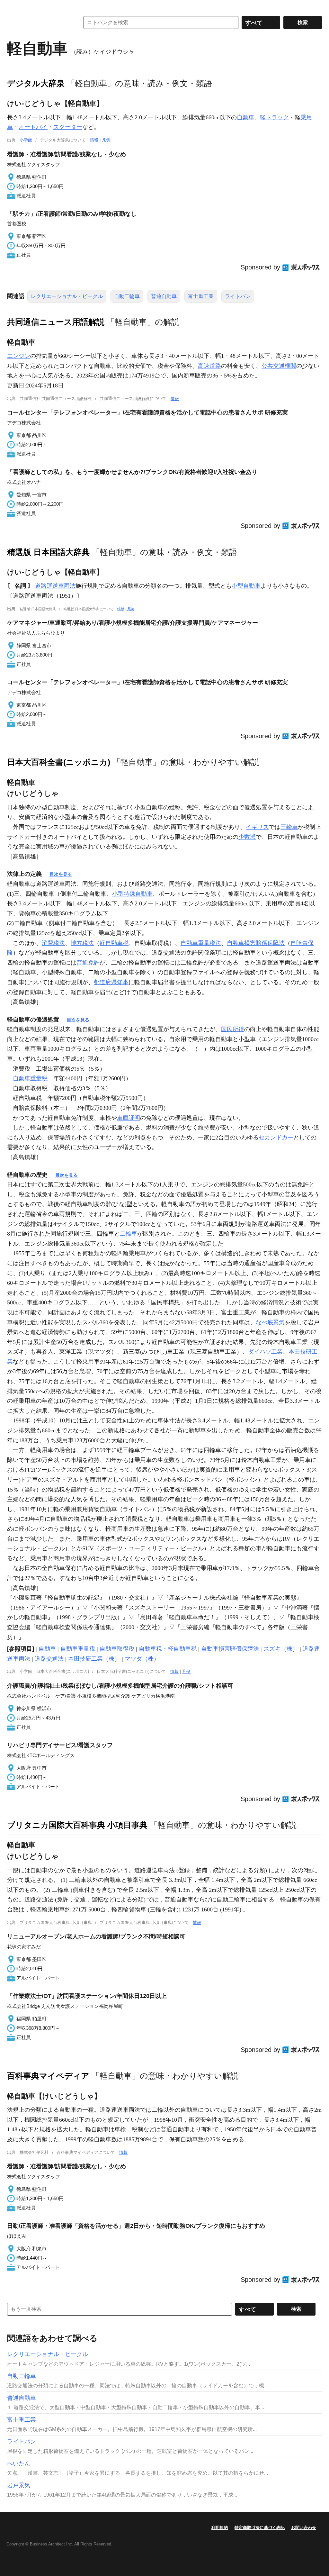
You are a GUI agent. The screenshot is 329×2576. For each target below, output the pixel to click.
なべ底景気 (270, 1322)
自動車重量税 (30, 1078)
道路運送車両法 (55, 586)
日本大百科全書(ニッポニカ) (59, 762)
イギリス (257, 827)
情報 (94, 140)
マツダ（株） (142, 1659)
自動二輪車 (127, 296)
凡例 (106, 140)
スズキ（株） (281, 1649)
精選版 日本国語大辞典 (48, 552)
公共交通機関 (279, 366)
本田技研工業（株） (94, 1659)
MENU (13, 6)
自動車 (245, 117)
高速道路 (209, 366)
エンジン (19, 356)
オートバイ (33, 127)
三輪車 (289, 827)
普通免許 (88, 963)
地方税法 (82, 943)
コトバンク (39, 23)
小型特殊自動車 (132, 894)
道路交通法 (49, 1659)
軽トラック (274, 117)
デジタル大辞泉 (36, 83)
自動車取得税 (117, 1649)
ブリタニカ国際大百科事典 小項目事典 (77, 1825)
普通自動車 (164, 296)
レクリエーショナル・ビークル (67, 296)
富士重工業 (201, 296)
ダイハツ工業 (265, 1352)
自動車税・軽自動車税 (168, 1649)
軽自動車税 (114, 943)
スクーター (68, 127)
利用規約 (220, 2528)
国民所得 (233, 1029)
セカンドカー (276, 1138)
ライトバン (238, 296)
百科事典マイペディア (48, 2076)
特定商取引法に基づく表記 (260, 2528)
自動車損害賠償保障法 (256, 943)
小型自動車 (246, 586)
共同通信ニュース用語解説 (56, 322)
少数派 (247, 837)
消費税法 (53, 943)
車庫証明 (129, 1118)
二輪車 (129, 1234)
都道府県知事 (111, 982)
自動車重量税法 (201, 943)
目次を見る (61, 874)
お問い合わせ (304, 2528)
